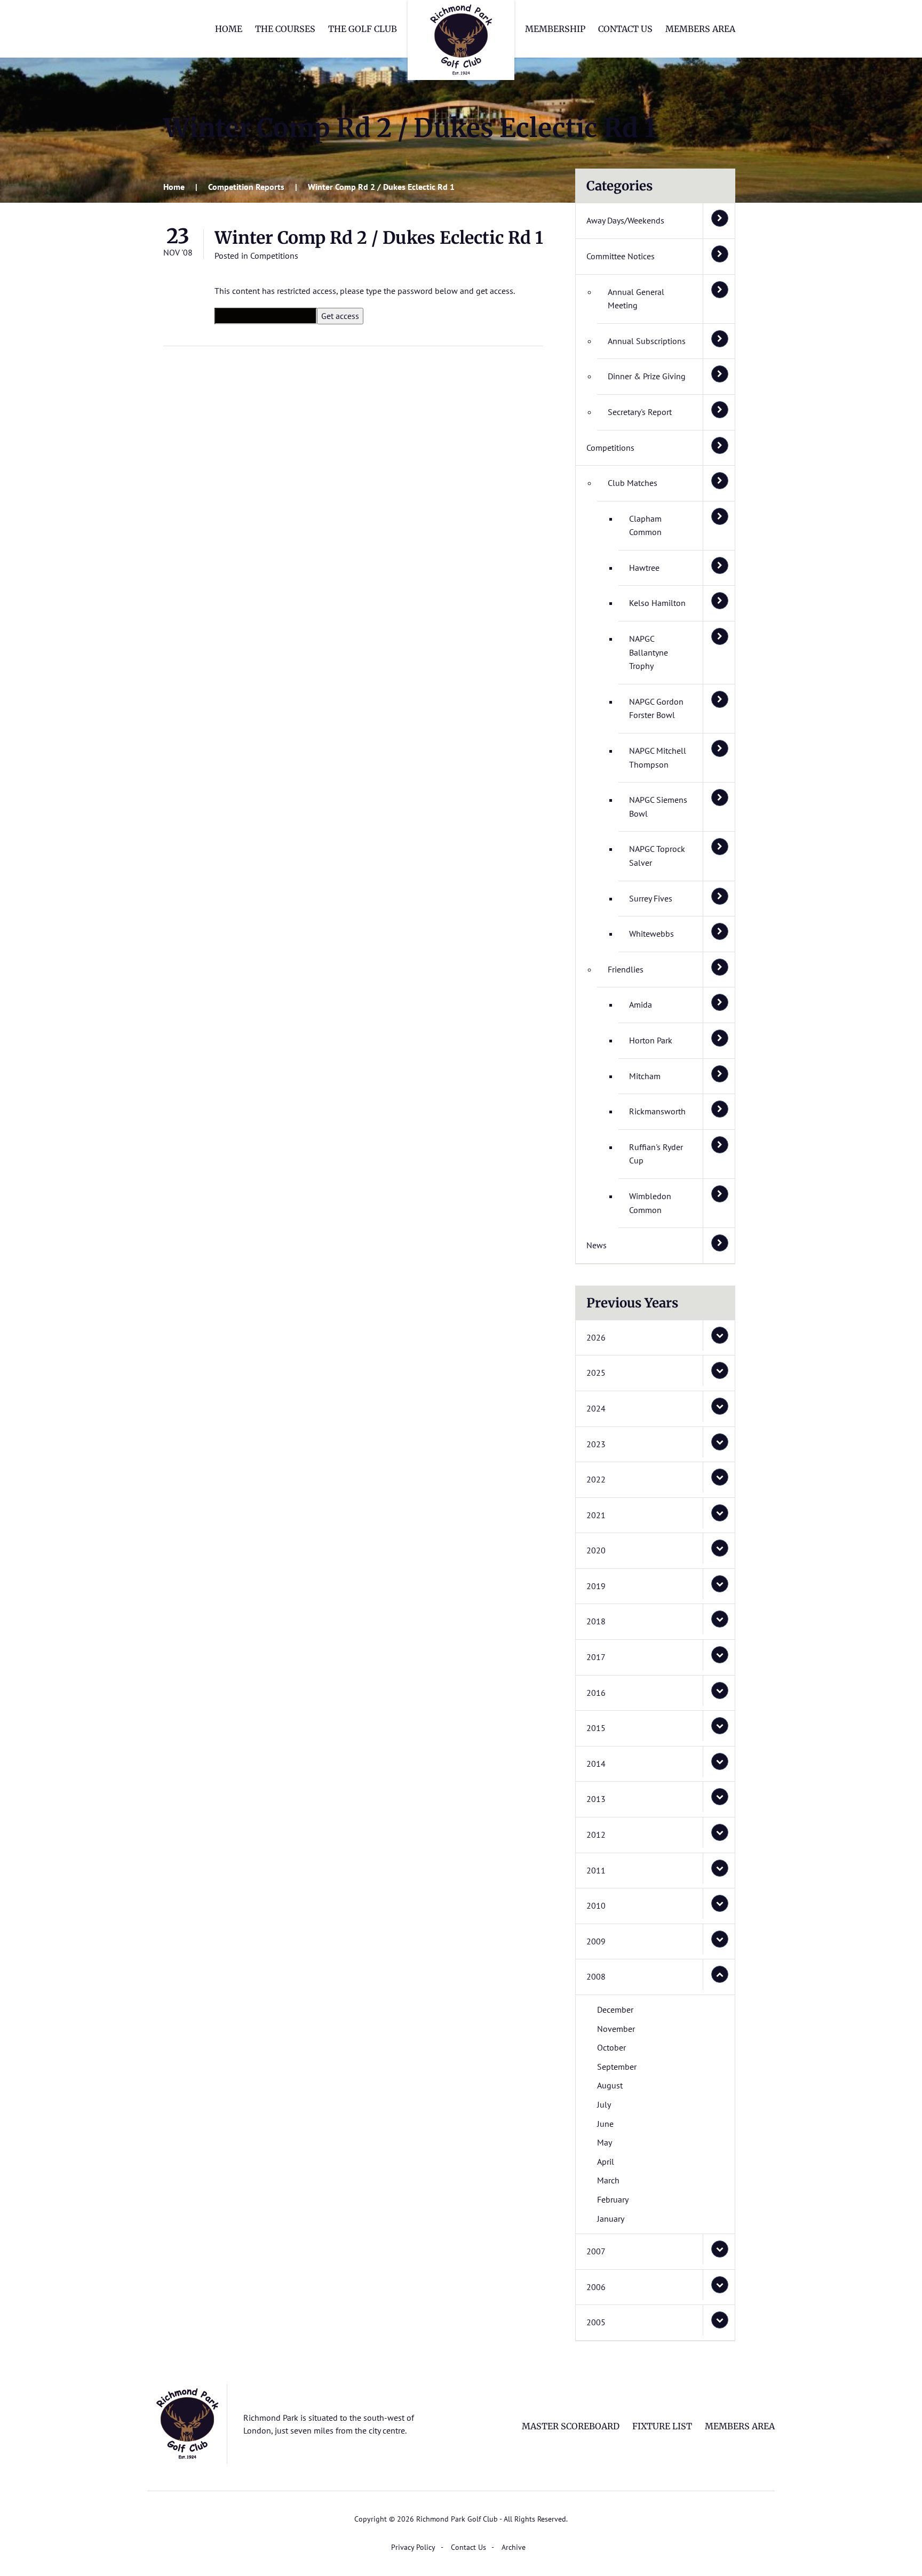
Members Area (700, 29)
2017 (596, 1657)
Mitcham (645, 1076)
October (611, 2047)
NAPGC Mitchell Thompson (658, 757)
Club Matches (633, 483)
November (616, 2029)
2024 (596, 1408)
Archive (514, 2547)
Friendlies (626, 969)
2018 (596, 1621)
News (597, 1245)
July (604, 2104)
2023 (596, 1444)
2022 (596, 1479)
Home (229, 29)
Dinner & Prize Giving (647, 376)
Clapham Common (645, 525)
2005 (596, 2322)
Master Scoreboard (571, 2426)
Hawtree (644, 568)
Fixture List (662, 2426)
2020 (596, 1550)
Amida (641, 1004)
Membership (555, 29)
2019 (596, 1586)
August (610, 2085)
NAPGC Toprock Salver (657, 856)
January (611, 2219)
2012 (596, 1835)
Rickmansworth (657, 1111)
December (615, 2009)
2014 (596, 1764)
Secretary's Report (640, 412)
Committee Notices (621, 256)
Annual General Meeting (636, 299)
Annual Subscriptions (647, 341)
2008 (596, 1976)
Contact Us (625, 29)
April (606, 2162)
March (608, 2180)
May (605, 2142)
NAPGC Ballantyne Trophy (649, 652)
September (617, 2067)
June (605, 2124)
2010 (596, 1905)
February (613, 2199)
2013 (596, 1799)
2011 (596, 1870)
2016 (596, 1693)
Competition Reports (246, 187)
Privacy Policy (413, 2547)
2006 (596, 2287)
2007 (596, 2251)
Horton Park (651, 1040)
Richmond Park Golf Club (461, 40)
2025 (596, 1373)
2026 (596, 1337)
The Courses (285, 29)
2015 (596, 1728)
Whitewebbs (651, 934)
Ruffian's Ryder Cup (656, 1154)
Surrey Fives (651, 898)
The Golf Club (363, 29)
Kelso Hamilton (657, 603)
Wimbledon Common (650, 1203)
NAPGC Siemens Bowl (658, 807)
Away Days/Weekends (625, 220)
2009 (596, 1941)
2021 (596, 1515)
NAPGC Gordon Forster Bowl (656, 708)
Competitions (274, 256)
